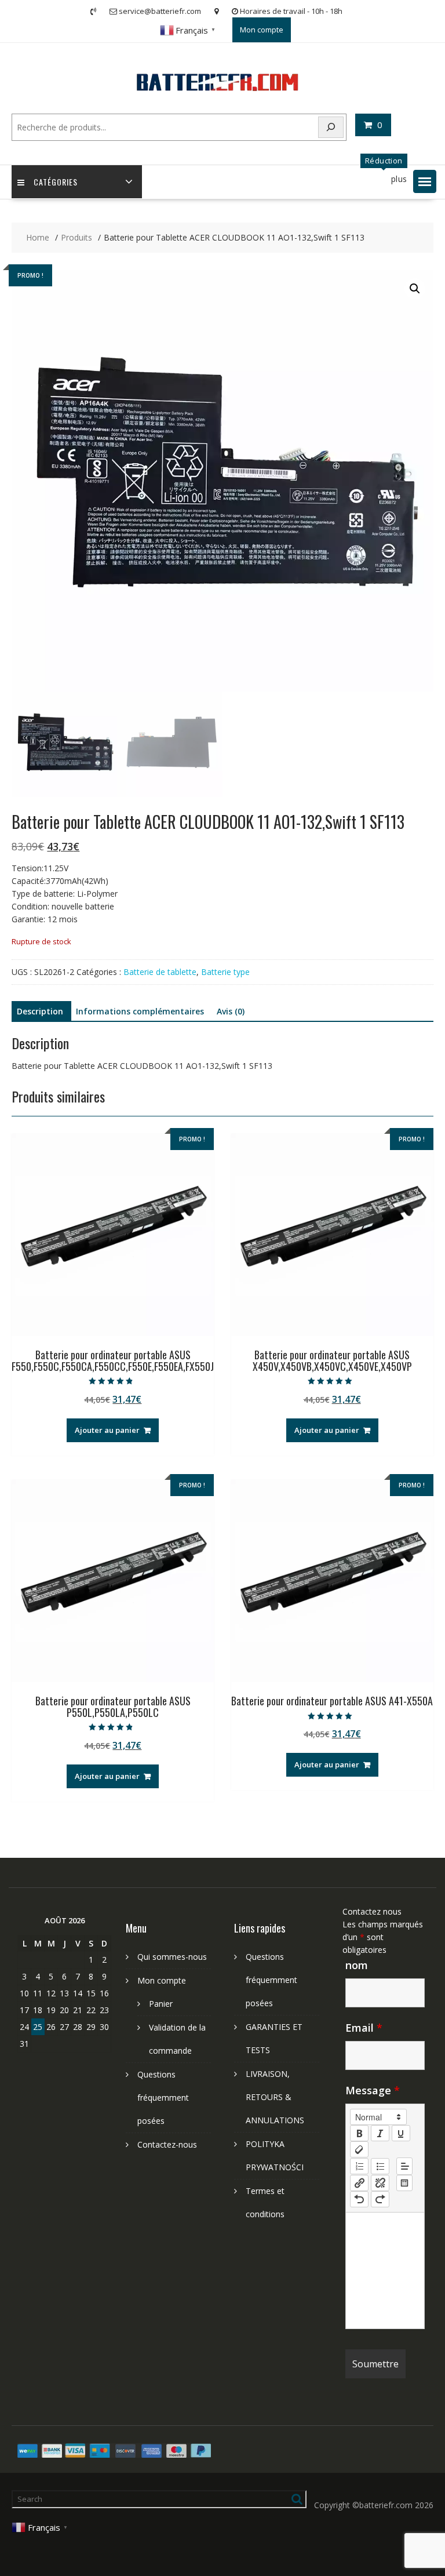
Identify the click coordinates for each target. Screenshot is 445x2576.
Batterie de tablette (160, 972)
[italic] (380, 2133)
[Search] (331, 127)
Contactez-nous (167, 2144)
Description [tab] (40, 1011)
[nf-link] (359, 2183)
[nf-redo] (380, 2199)
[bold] (359, 2133)
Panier (161, 2004)
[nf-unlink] (380, 2183)
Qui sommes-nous (172, 1957)
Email (364, 2028)
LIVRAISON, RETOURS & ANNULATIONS (275, 2097)
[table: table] (404, 2183)
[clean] (359, 2149)
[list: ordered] (359, 2166)
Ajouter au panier (107, 1430)
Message (373, 2090)
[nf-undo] (359, 2199)
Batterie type (225, 972)
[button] (425, 181)
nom (357, 1965)
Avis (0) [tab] (231, 1011)
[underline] (401, 2133)
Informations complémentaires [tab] (140, 1011)
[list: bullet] (380, 2166)
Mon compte (262, 30)
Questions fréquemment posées (163, 2097)
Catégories (56, 182)
